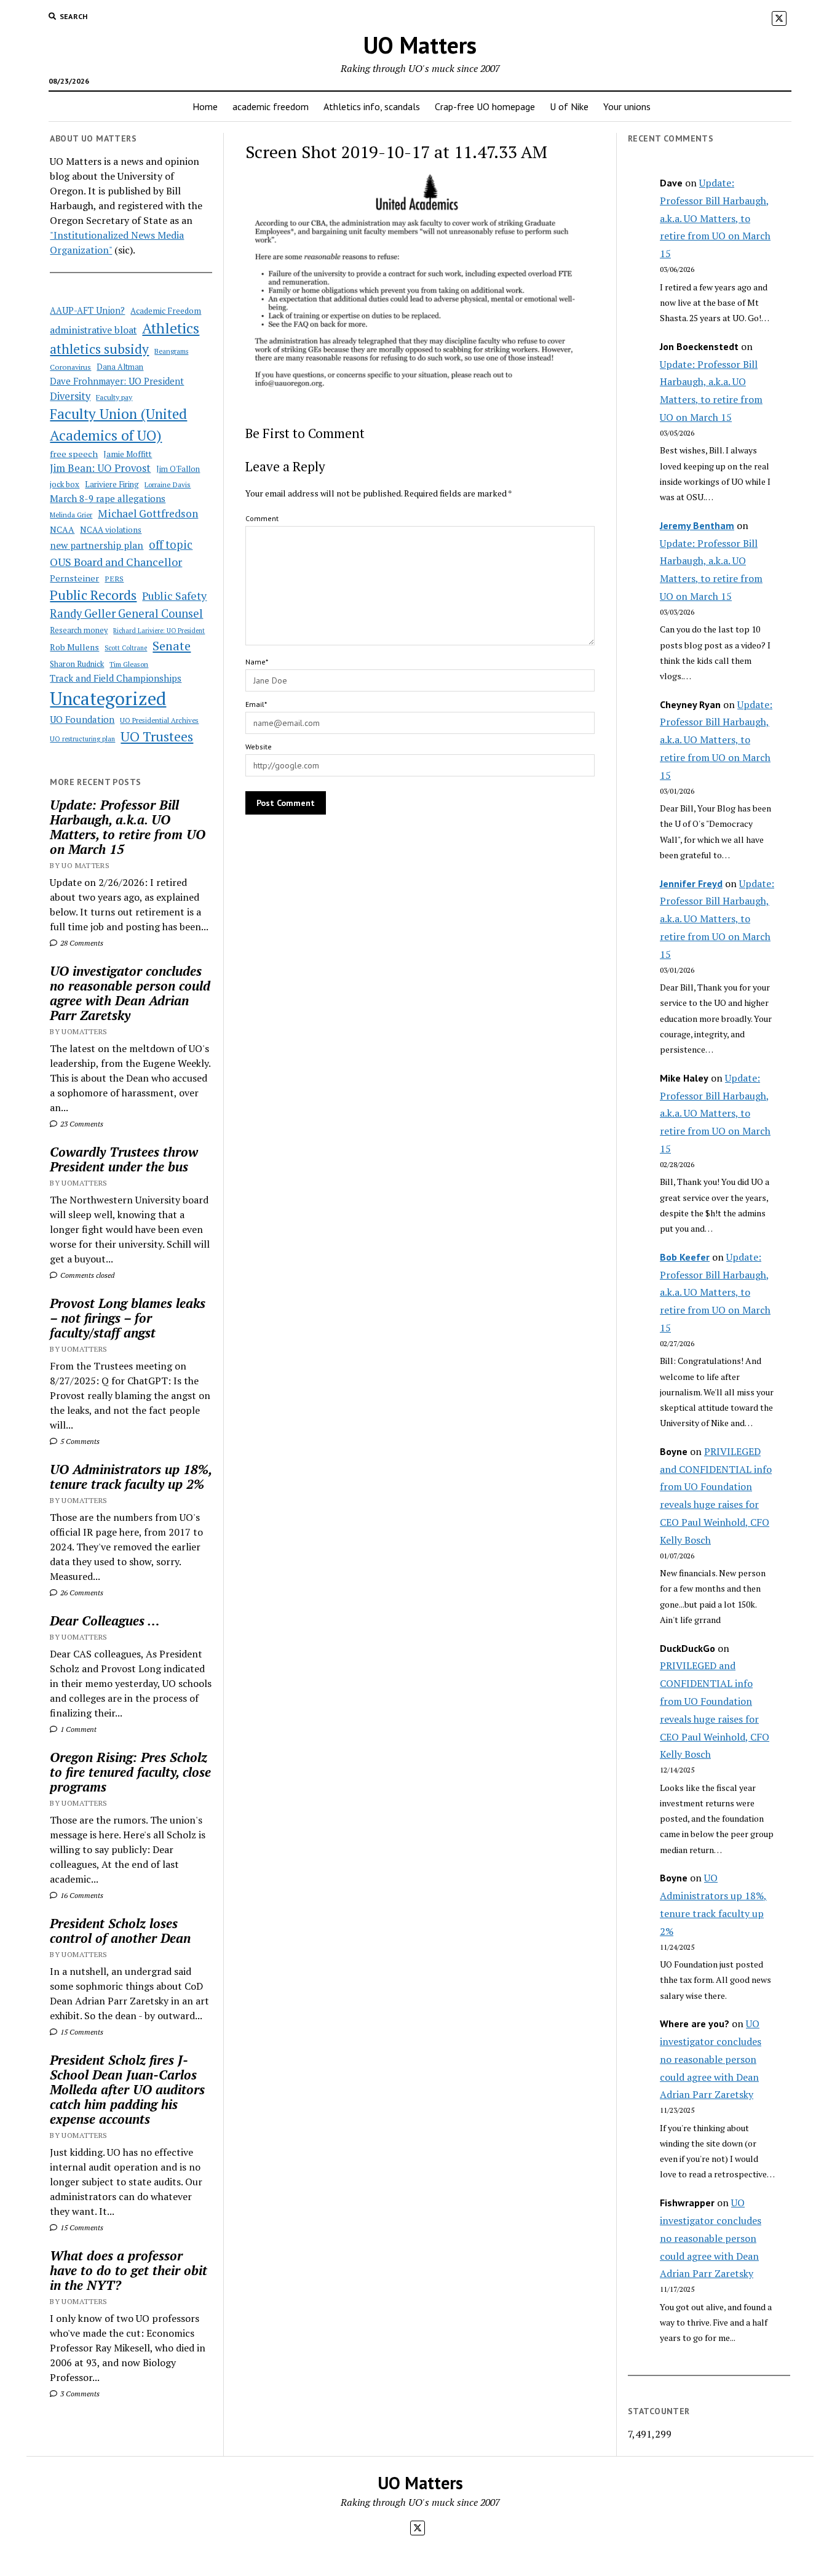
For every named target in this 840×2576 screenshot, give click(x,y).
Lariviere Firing (112, 484)
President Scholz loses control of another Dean (120, 1931)
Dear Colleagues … (105, 1621)
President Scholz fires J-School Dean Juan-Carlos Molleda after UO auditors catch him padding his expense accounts (127, 2089)
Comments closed (86, 1275)
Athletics (171, 328)
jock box (65, 484)
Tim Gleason (129, 664)
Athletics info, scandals (372, 106)
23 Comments (81, 1124)
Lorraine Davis (168, 484)
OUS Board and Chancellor (116, 562)
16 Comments (81, 1895)
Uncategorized (108, 698)
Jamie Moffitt (128, 454)
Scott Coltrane (126, 648)
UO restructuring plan (82, 739)
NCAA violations (111, 530)
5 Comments (79, 1441)
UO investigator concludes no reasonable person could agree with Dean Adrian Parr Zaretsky (130, 993)
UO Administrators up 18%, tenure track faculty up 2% (131, 1477)
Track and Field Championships (116, 678)
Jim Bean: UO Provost (100, 468)
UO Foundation (82, 719)
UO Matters (420, 45)
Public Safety (174, 596)
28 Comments (81, 943)
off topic (171, 544)
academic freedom (271, 106)
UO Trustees (157, 736)
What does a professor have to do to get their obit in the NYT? (129, 2270)
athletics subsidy (99, 349)
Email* (256, 704)
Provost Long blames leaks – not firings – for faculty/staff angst (128, 1318)
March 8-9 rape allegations (108, 498)
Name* (257, 662)
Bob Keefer (685, 1257)
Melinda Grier (71, 515)
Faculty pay (114, 397)
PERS (114, 579)
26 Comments (81, 1593)
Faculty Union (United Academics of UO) (118, 424)
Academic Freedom (166, 311)
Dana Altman (120, 367)
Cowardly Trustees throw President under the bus (124, 1159)
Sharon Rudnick (77, 664)
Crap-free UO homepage (485, 106)
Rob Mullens (74, 647)
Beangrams (171, 351)
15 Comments (81, 2032)
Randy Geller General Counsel (126, 613)
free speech (74, 454)
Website (259, 747)
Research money (79, 630)
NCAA (62, 529)
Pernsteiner (74, 578)
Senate (172, 646)
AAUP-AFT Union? (87, 310)
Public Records (93, 595)
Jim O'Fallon (178, 469)
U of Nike (569, 106)
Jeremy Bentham (697, 525)
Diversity (70, 396)
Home (205, 106)
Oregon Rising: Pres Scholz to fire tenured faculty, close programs (130, 1772)
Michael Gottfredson (148, 513)
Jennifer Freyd (691, 883)
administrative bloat (93, 330)
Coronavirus (70, 367)
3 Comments (79, 2394)
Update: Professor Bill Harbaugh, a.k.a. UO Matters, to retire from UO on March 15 (128, 827)
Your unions (627, 106)
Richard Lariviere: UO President (159, 631)
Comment (262, 518)
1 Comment (77, 1729)
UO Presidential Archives (159, 720)
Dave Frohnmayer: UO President (117, 381)
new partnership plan (97, 545)
